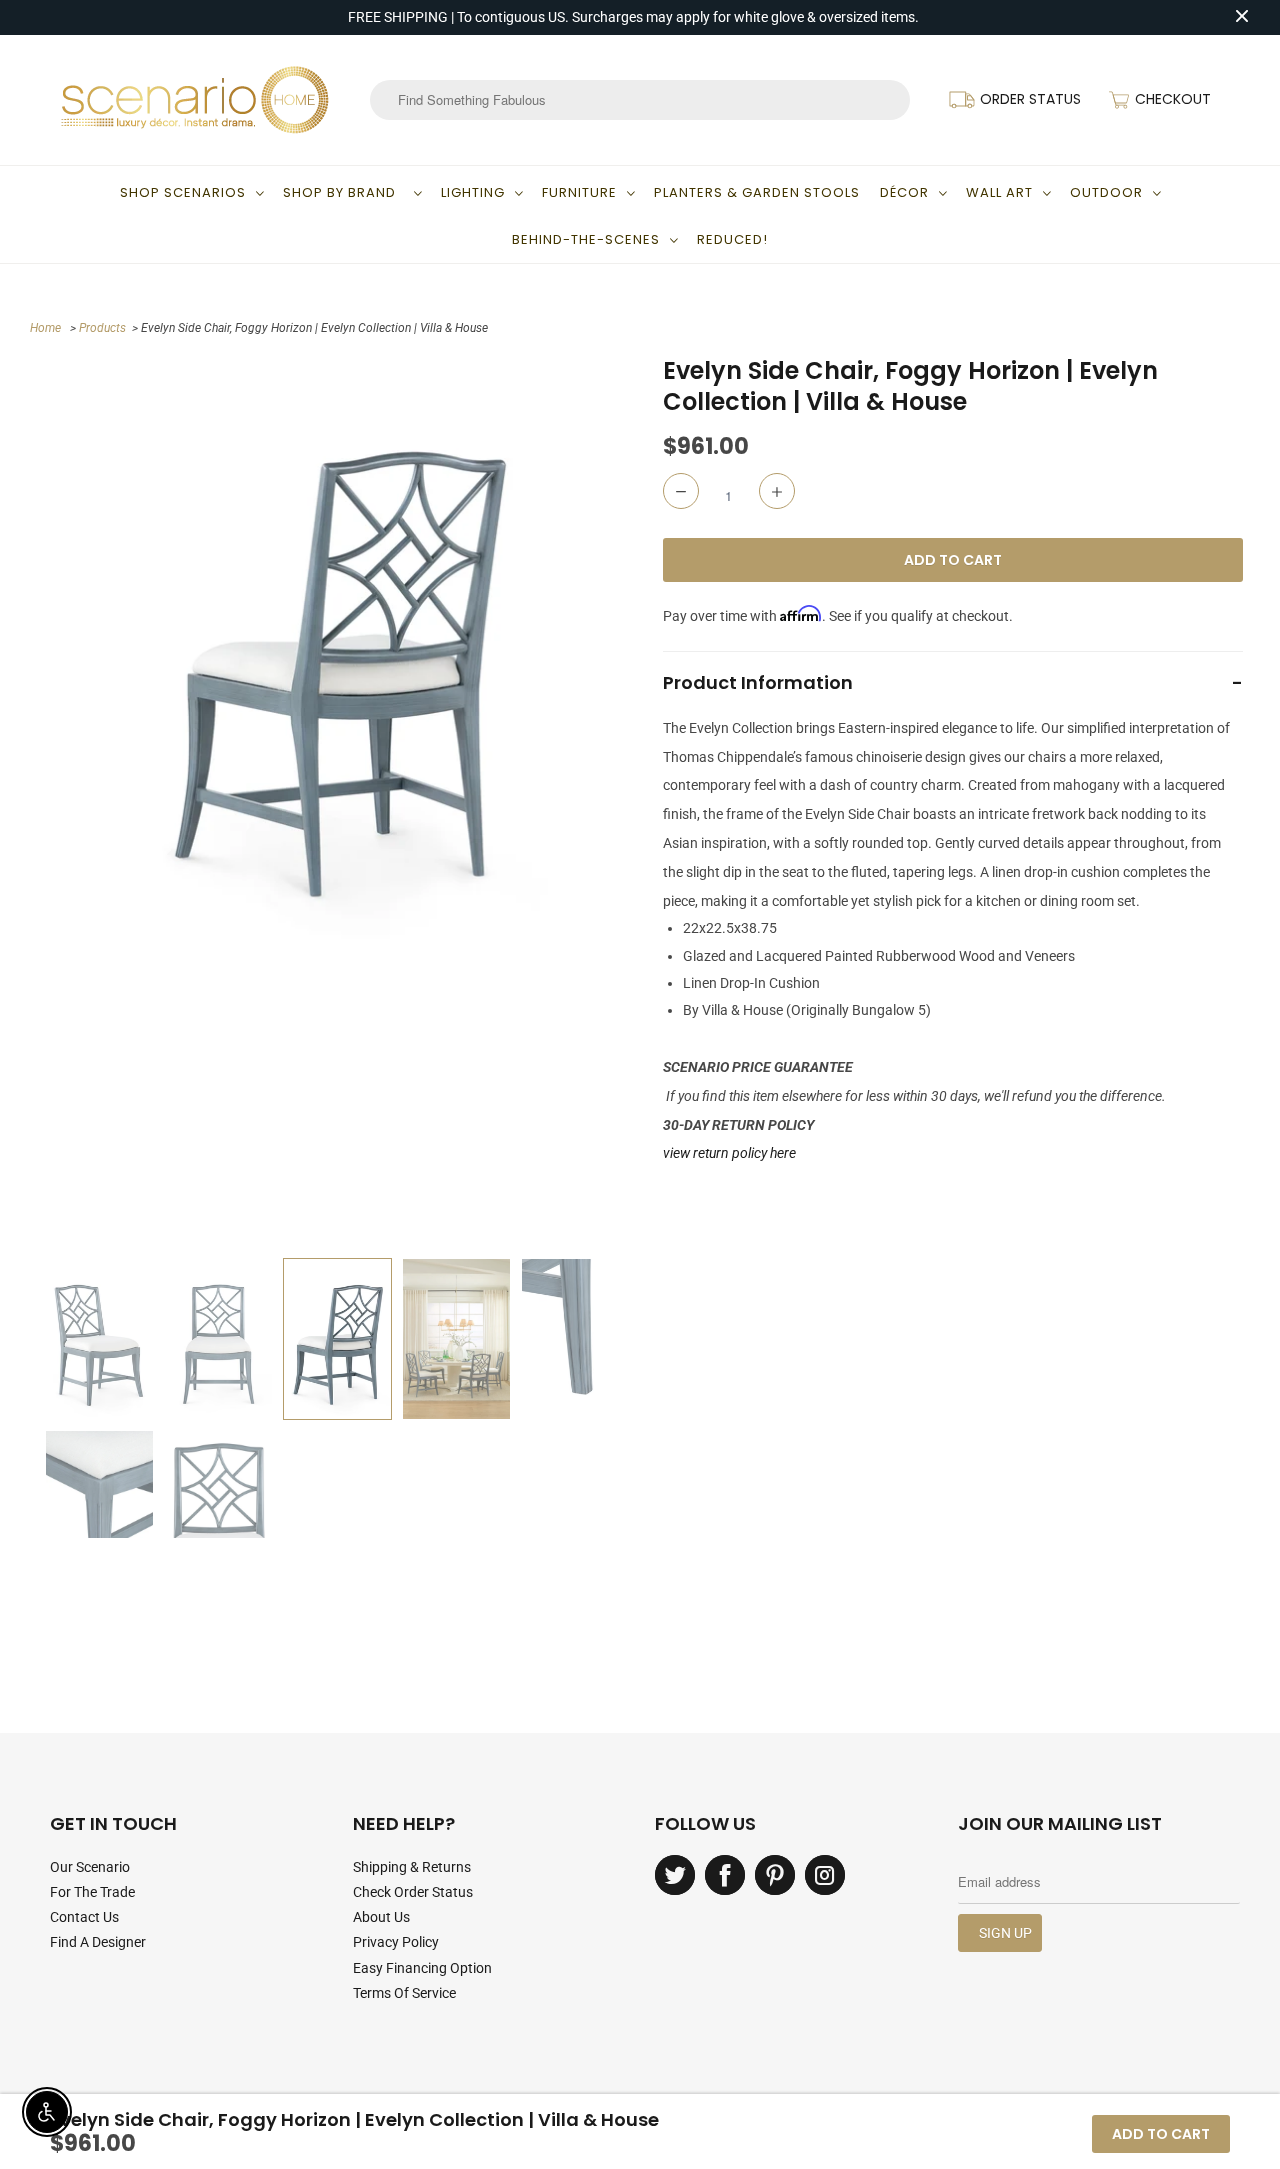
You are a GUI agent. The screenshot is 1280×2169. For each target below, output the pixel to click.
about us (381, 1917)
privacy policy (396, 1942)
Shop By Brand (343, 192)
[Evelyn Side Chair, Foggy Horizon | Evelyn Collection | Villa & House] (337, 652)
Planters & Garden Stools (757, 192)
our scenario (90, 1867)
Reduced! (732, 239)
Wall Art (999, 192)
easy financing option (422, 1968)
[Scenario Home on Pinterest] (775, 1875)
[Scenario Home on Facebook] (725, 1875)
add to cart (1161, 2134)
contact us (84, 1917)
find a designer (98, 1942)
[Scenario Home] (195, 100)
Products (102, 328)
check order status (413, 1892)
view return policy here (729, 1153)
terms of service (404, 1993)
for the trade (92, 1892)
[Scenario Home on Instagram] (825, 1875)
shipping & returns (412, 1867)
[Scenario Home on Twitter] (675, 1875)
